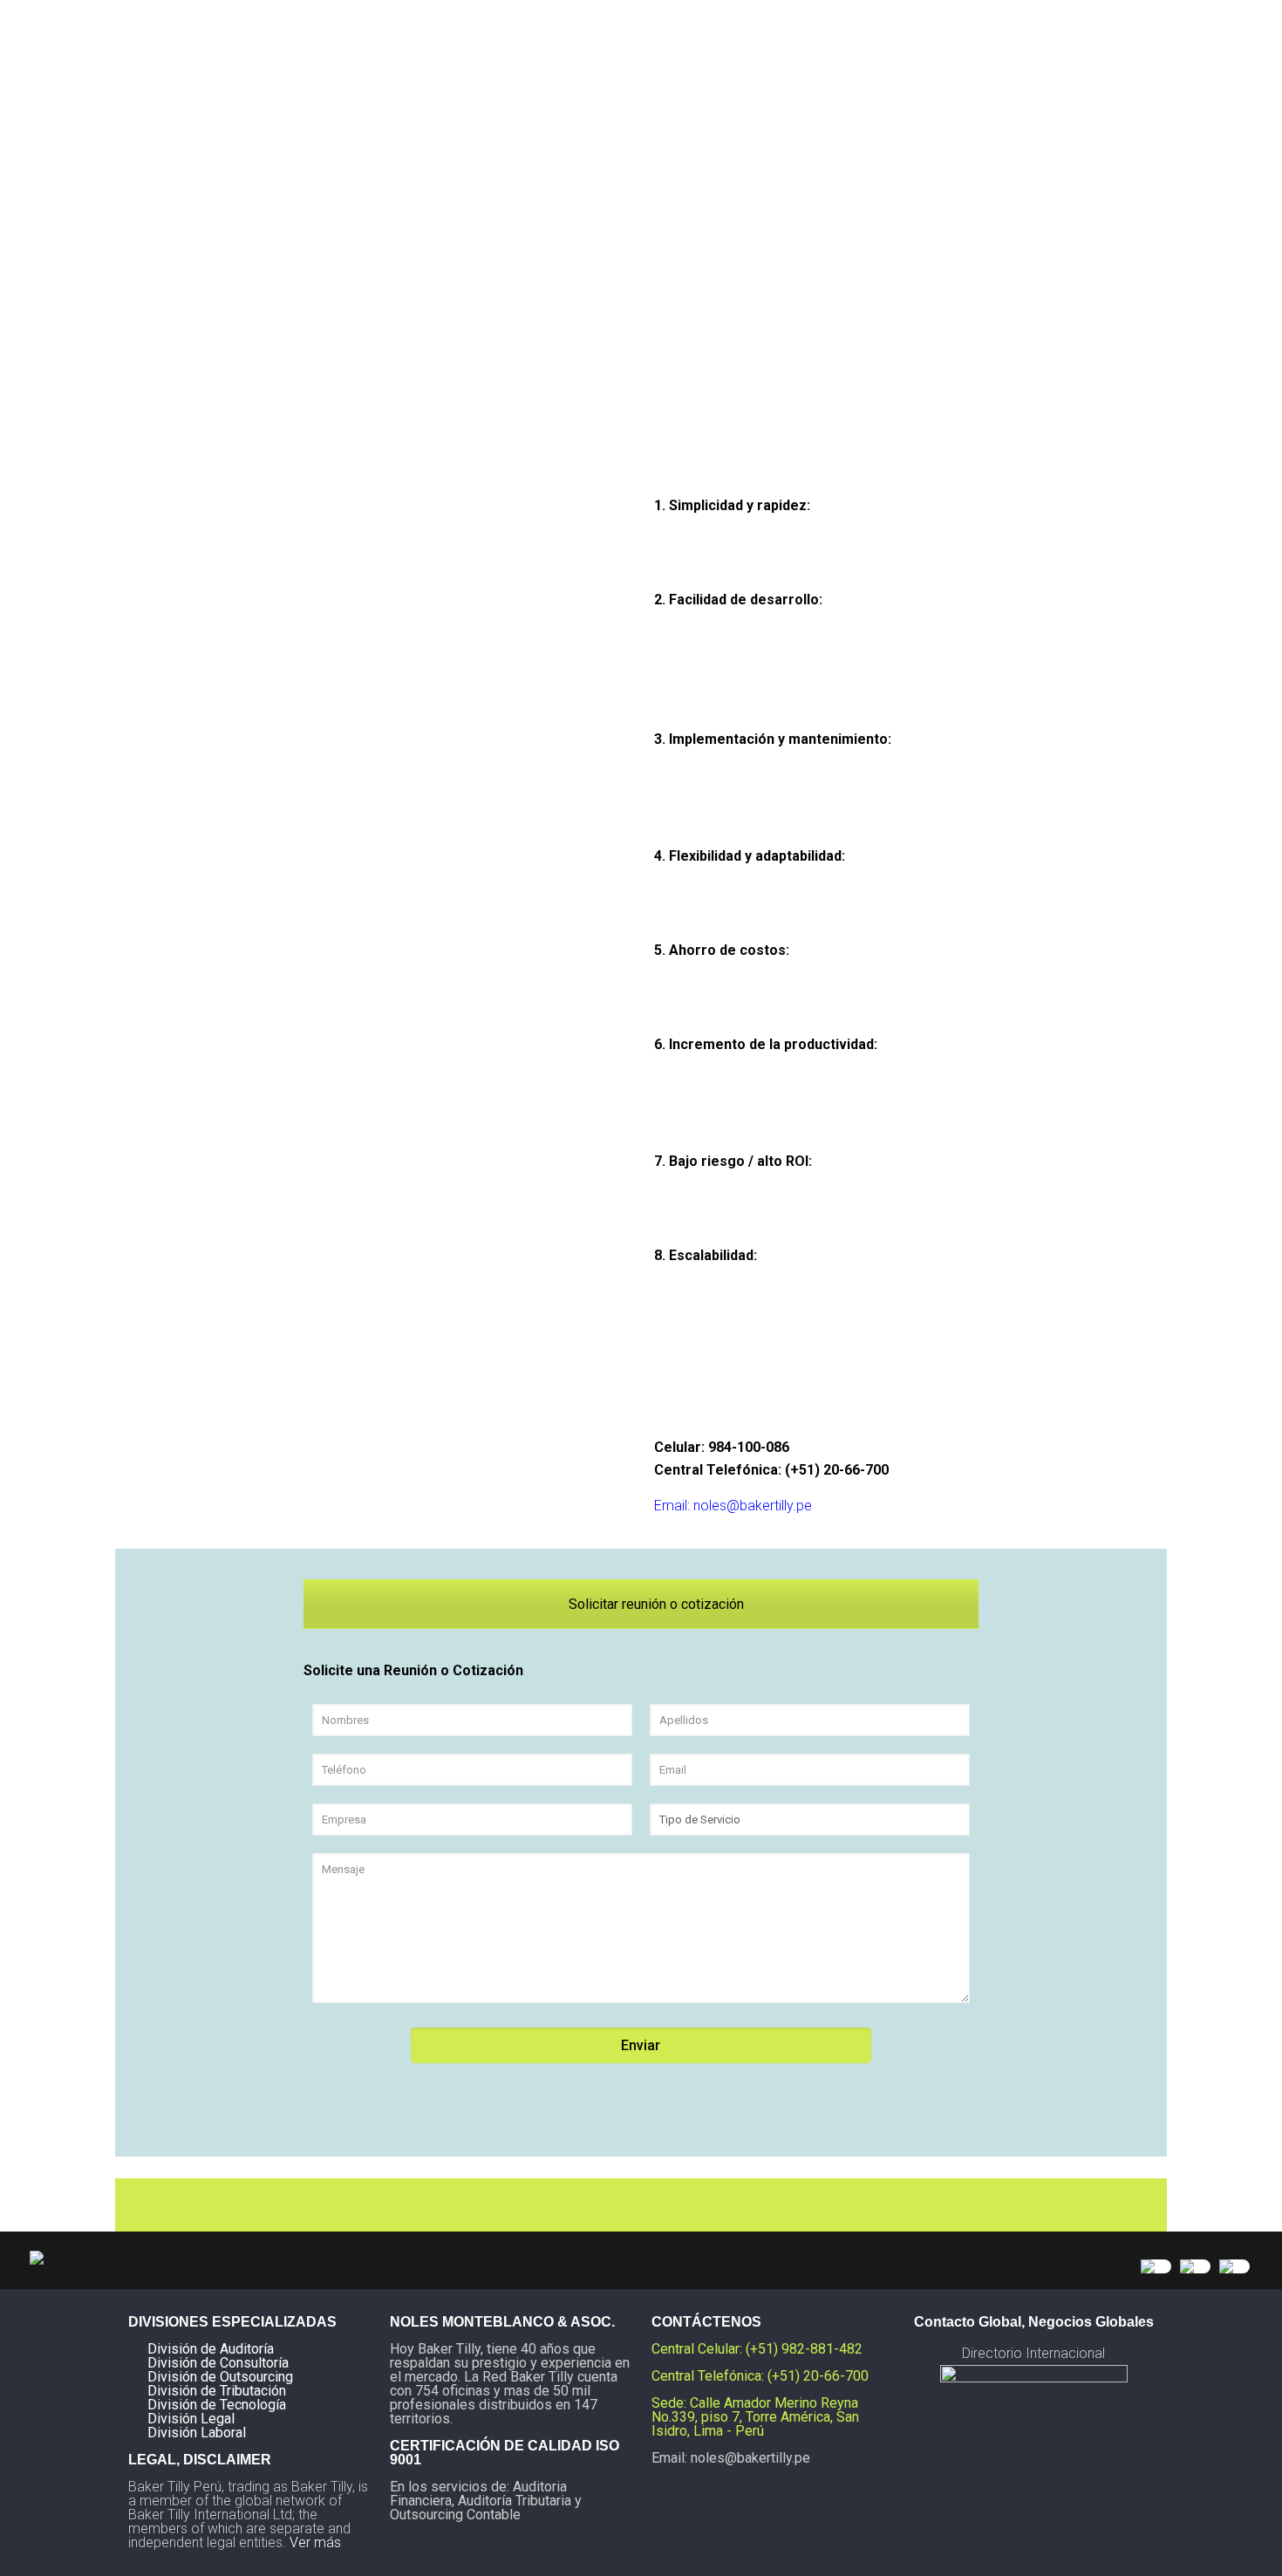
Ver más (315, 2542)
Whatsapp (708, 1381)
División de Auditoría (211, 2349)
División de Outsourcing (220, 2377)
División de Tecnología (217, 2405)
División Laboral (197, 2433)
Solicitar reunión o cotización (655, 1604)
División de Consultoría (218, 2363)
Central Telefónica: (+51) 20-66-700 (771, 1470)
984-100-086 (749, 1447)
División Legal (191, 2419)
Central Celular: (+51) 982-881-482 (757, 2349)
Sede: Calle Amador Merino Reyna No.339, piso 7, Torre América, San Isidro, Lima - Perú (755, 2417)
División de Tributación (217, 2391)
